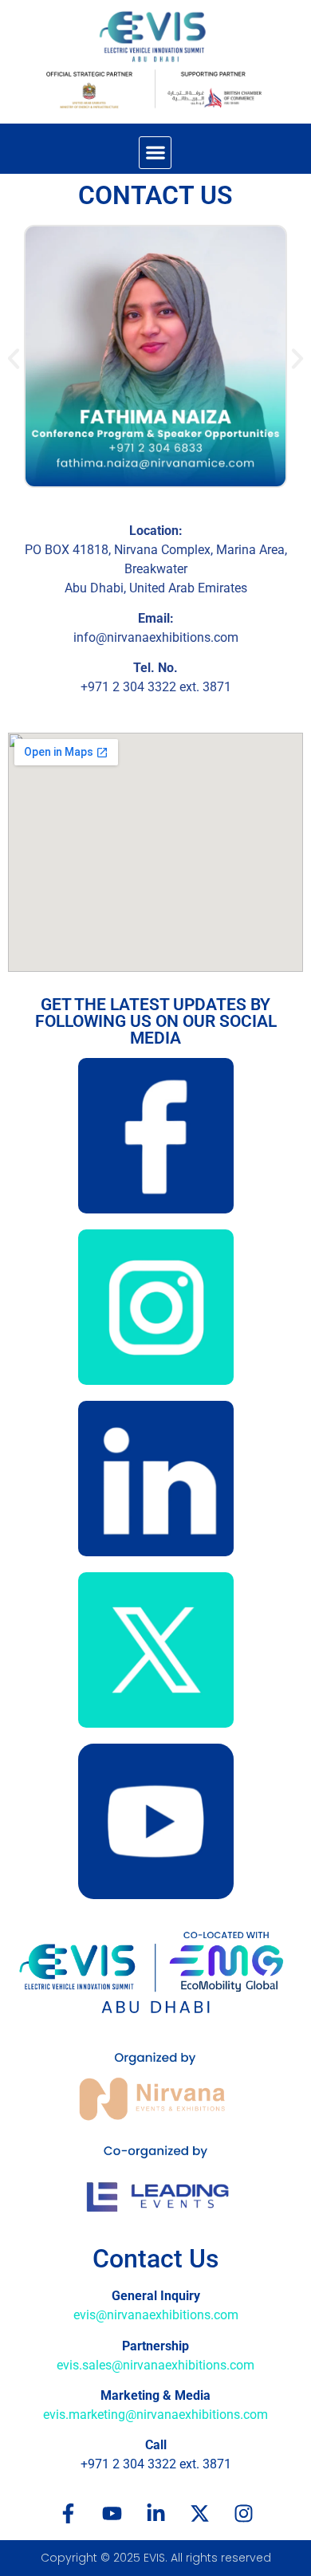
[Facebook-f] (68, 2514)
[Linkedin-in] (155, 2514)
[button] (155, 153)
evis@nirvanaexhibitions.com (156, 2315)
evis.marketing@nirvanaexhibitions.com (155, 2415)
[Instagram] (243, 2514)
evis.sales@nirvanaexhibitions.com (155, 2365)
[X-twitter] (199, 2514)
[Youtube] (112, 2514)
